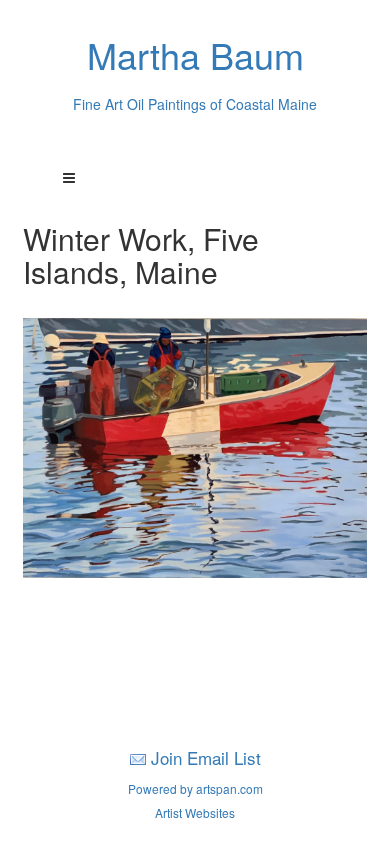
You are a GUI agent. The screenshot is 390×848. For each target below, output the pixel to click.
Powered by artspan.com (195, 788)
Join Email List (206, 757)
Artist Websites (195, 812)
